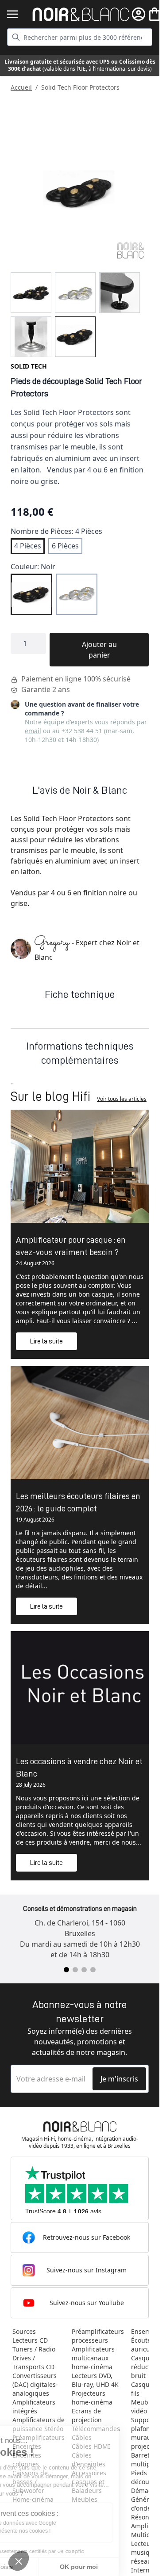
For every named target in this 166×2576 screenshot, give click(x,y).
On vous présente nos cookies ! (54, 2531)
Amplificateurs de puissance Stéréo (39, 2424)
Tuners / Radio (34, 2349)
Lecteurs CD (30, 2340)
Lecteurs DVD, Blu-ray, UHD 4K (95, 2380)
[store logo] (81, 14)
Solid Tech (29, 366)
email (33, 731)
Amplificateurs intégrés (34, 2407)
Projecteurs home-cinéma (92, 2398)
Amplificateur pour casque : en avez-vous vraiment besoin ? (71, 1246)
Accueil (21, 87)
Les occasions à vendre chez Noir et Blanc (79, 1767)
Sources (24, 2331)
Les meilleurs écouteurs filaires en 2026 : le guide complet (78, 1502)
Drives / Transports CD (33, 2362)
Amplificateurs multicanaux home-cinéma (93, 2358)
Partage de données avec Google (56, 2523)
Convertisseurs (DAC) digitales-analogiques (35, 2384)
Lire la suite (46, 1341)
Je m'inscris (119, 2079)
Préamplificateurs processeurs (98, 2336)
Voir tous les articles (122, 1099)
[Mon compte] (139, 14)
